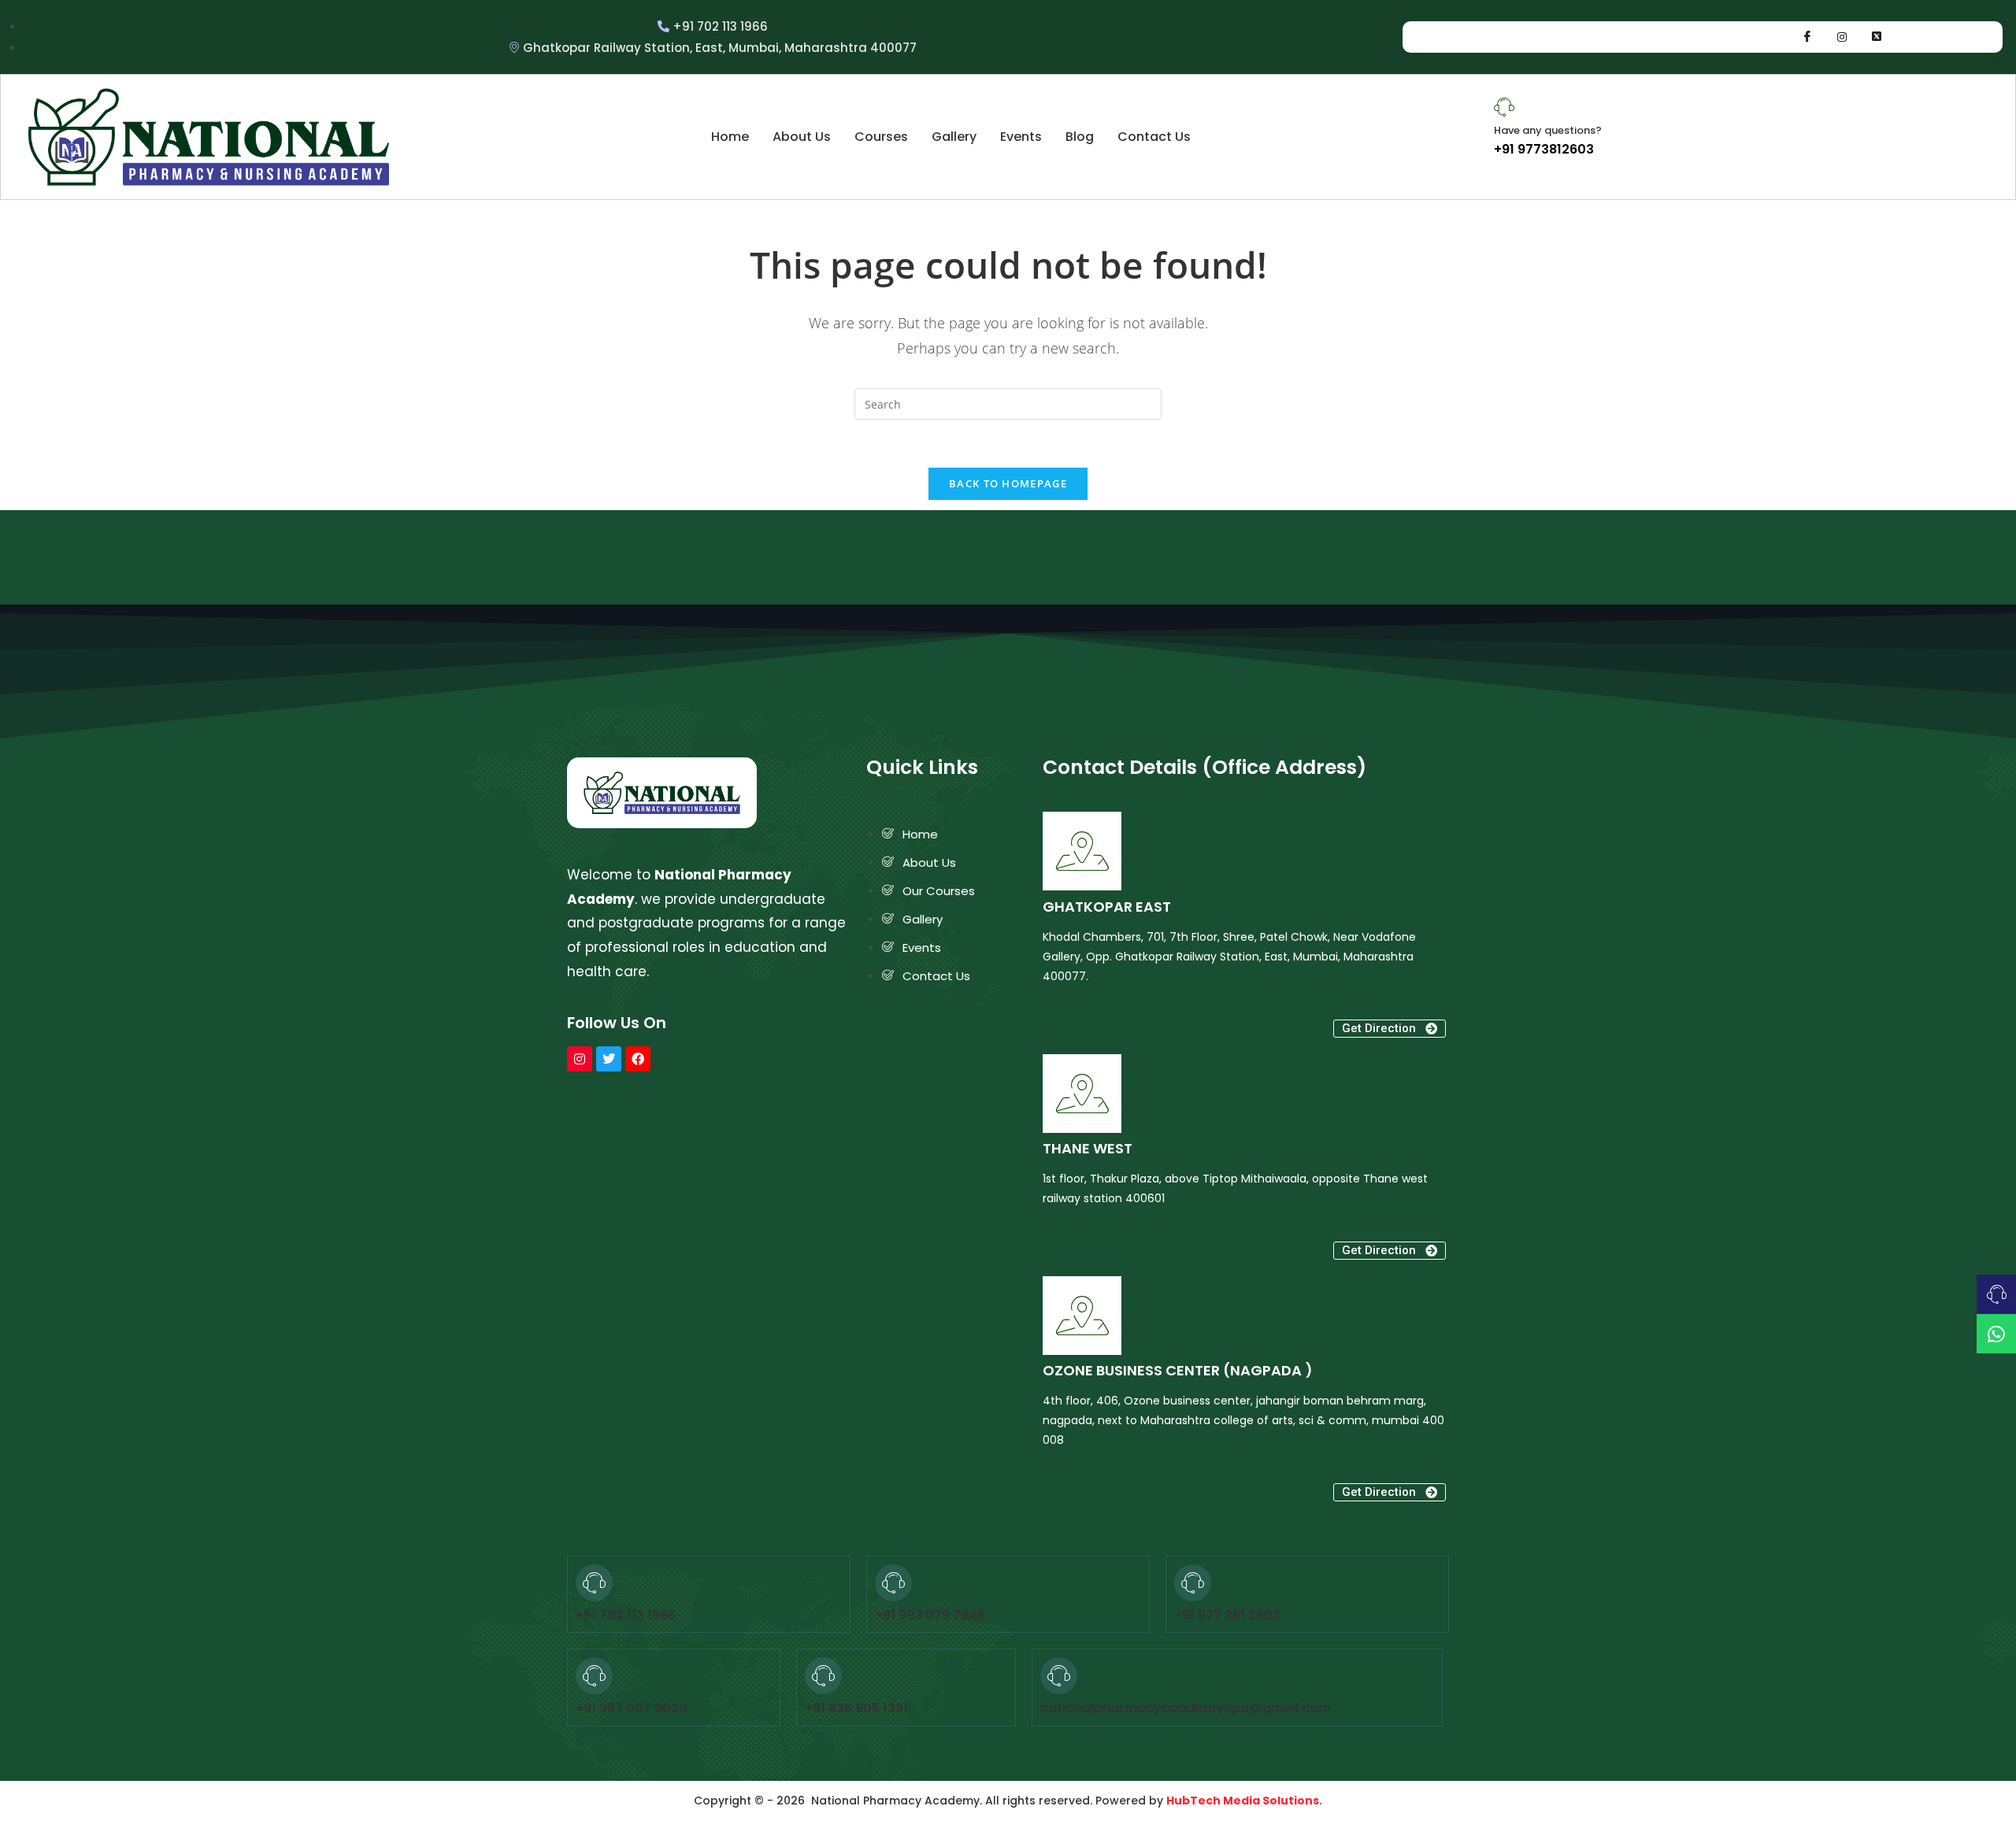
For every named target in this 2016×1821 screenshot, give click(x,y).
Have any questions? (1548, 130)
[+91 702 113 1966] (594, 1583)
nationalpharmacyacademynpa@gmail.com (1186, 1708)
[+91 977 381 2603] (1193, 1583)
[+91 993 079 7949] (893, 1583)
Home (730, 137)
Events (1021, 137)
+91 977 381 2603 (1227, 1615)
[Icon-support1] (1996, 1294)
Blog (1080, 137)
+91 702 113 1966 (626, 1615)
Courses (881, 137)
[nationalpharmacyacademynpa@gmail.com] (1059, 1676)
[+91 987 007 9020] (594, 1676)
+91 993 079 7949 (930, 1615)
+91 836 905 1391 (856, 1708)
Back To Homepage (1008, 483)
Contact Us (1154, 137)
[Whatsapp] (1877, 37)
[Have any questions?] (1504, 107)
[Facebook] (1807, 37)
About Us (802, 137)
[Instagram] (1842, 37)
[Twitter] (609, 1059)
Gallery (954, 137)
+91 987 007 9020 (632, 1708)
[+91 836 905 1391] (823, 1676)
